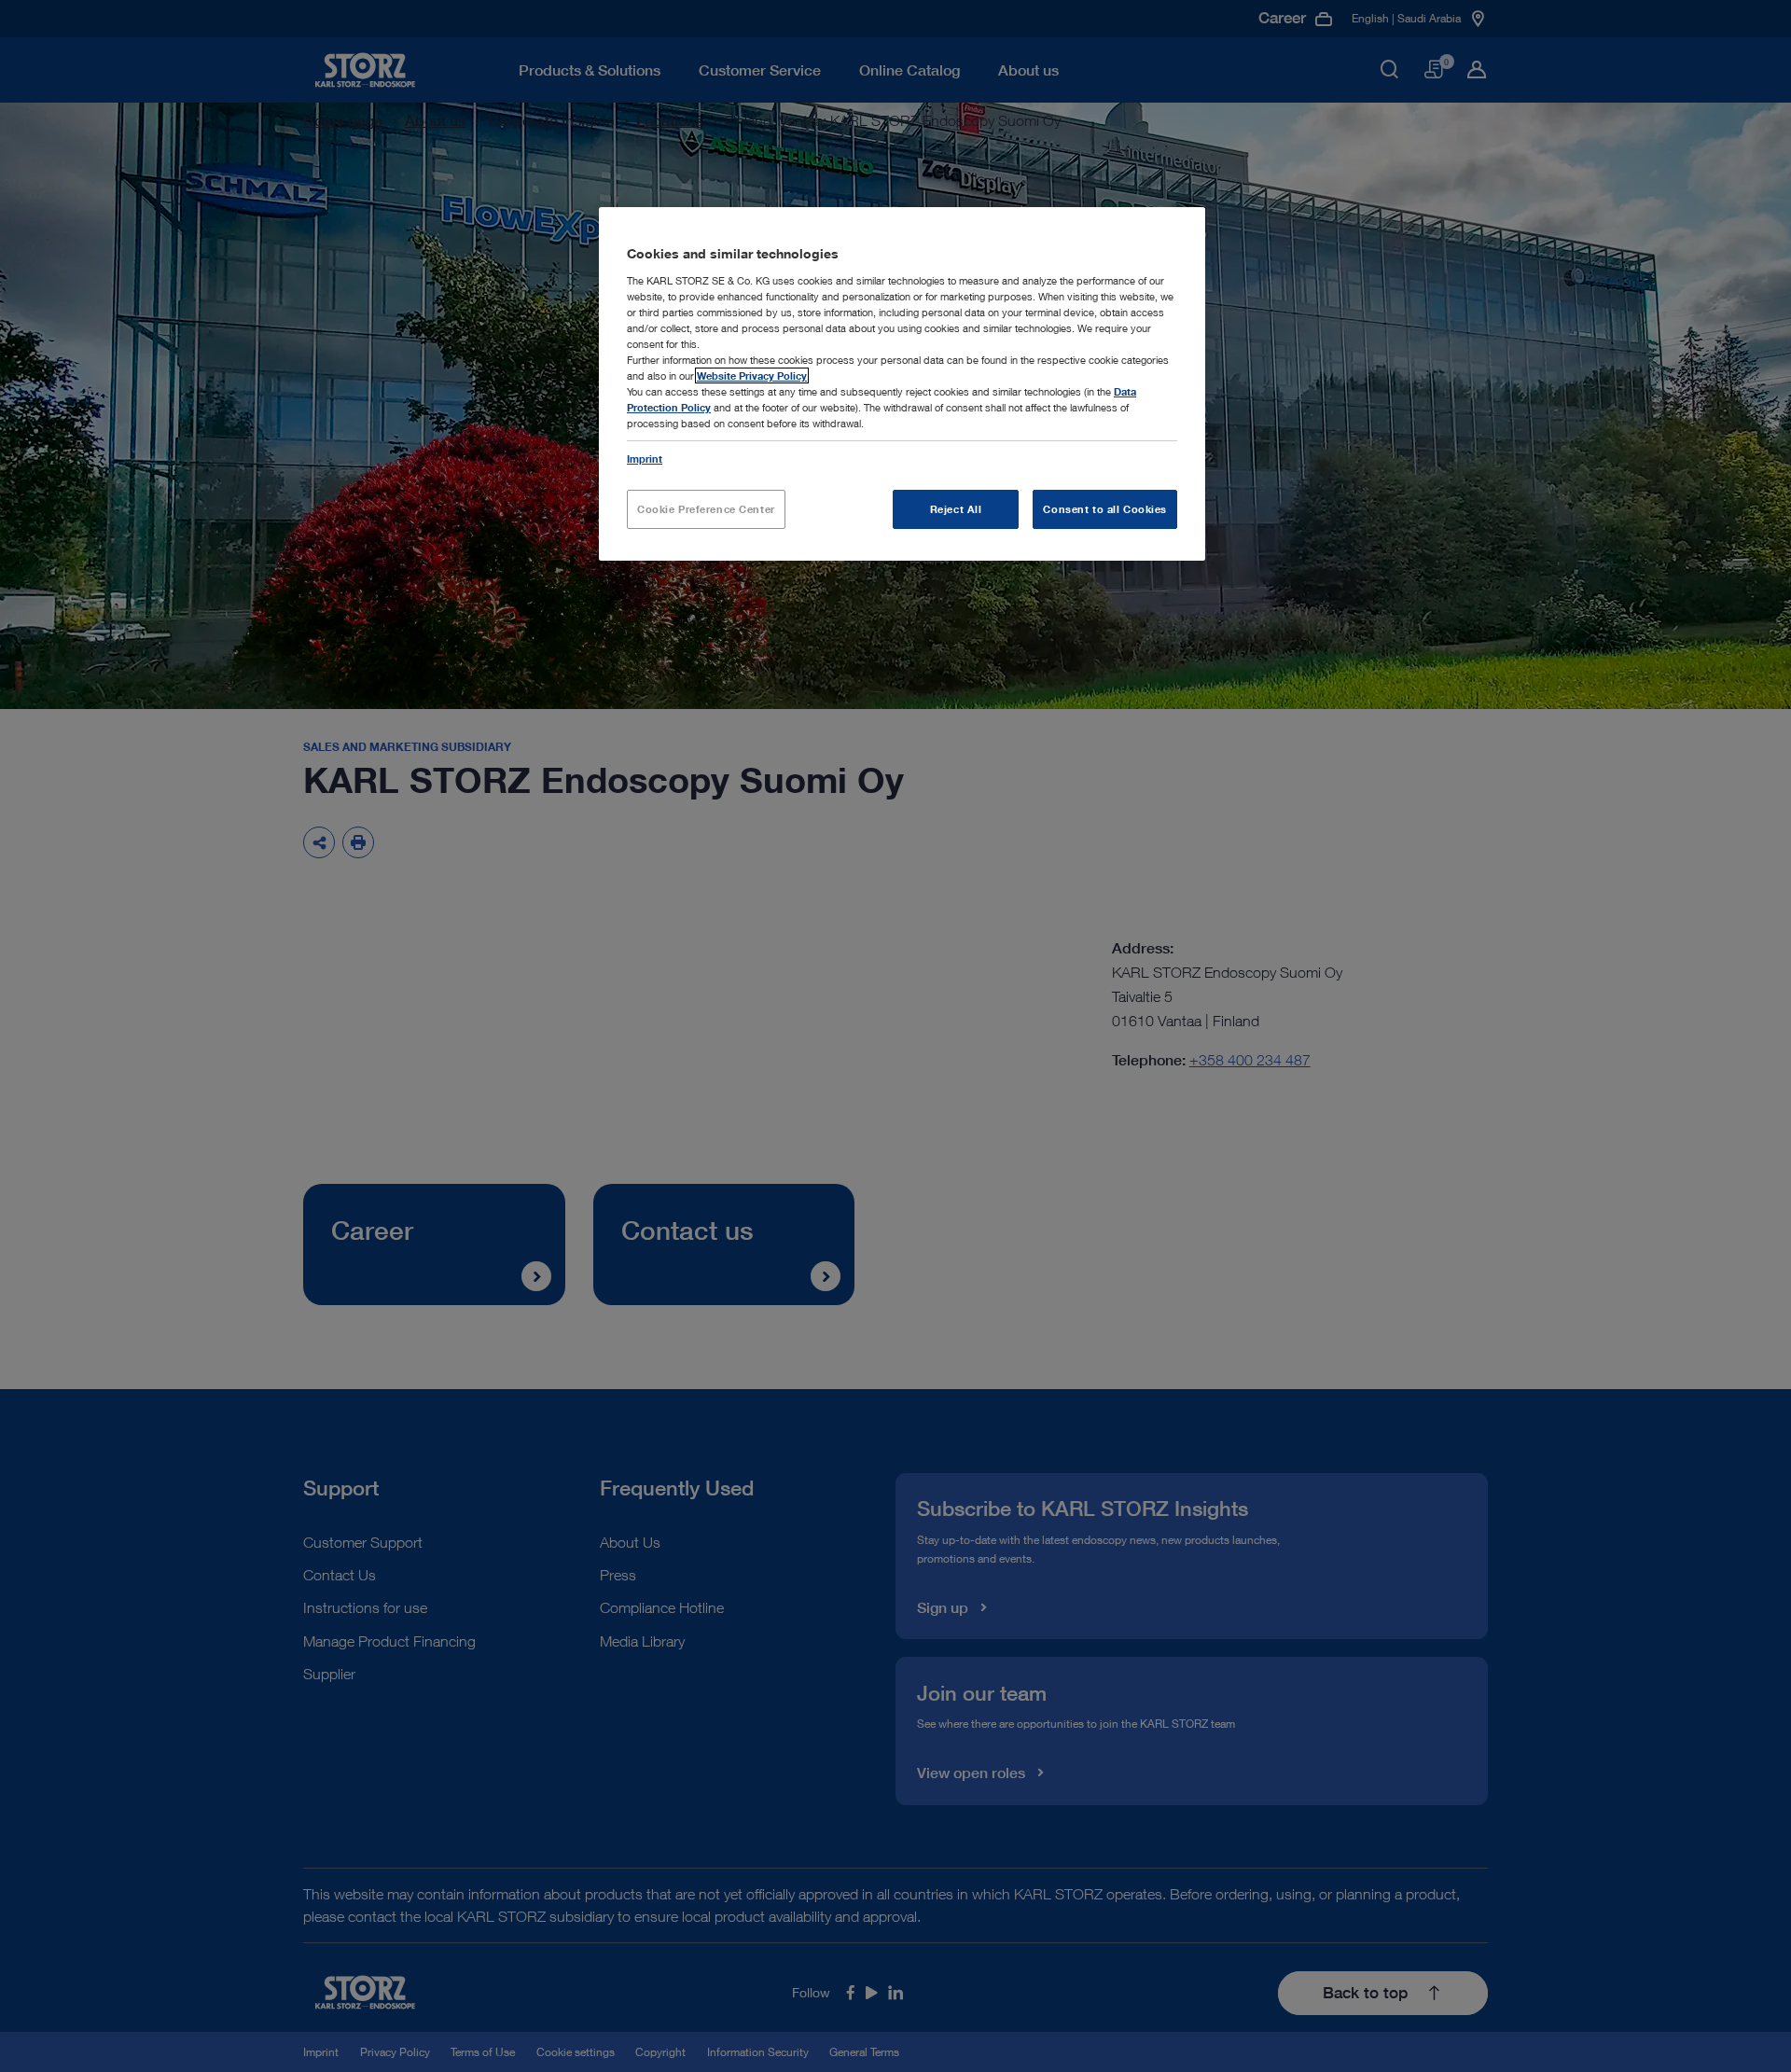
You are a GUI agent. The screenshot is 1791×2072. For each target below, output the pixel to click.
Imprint (645, 459)
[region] (902, 384)
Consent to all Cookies (1105, 509)
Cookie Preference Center (706, 509)
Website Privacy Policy (752, 375)
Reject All (956, 509)
